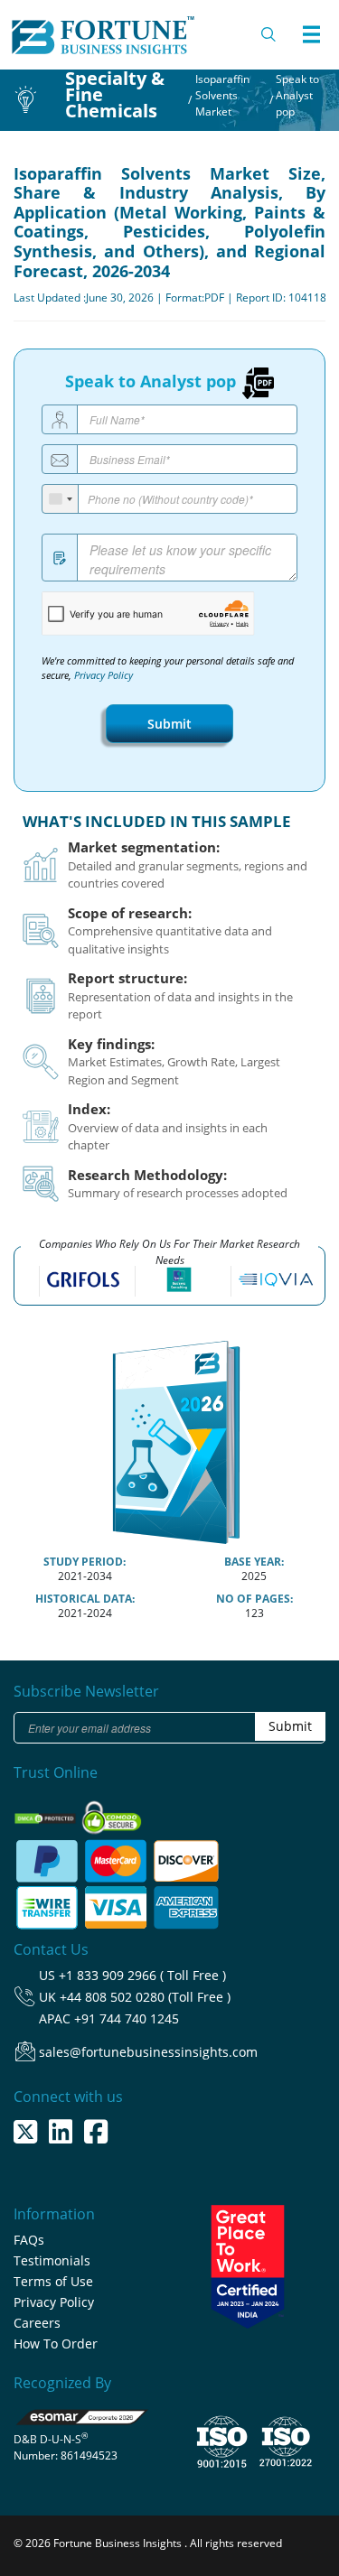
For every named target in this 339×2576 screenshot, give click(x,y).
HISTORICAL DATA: (85, 1599)
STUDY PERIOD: (85, 1562)
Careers (37, 2323)
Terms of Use (53, 2281)
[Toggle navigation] (311, 34)
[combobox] (61, 499)
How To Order (56, 2344)
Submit (169, 724)
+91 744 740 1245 (127, 2018)
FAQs (29, 2240)
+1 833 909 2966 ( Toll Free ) (142, 1975)
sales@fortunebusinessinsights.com (148, 2052)
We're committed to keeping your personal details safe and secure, (168, 668)
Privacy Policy (104, 675)
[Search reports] (269, 34)
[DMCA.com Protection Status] (47, 1813)
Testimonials (52, 2260)
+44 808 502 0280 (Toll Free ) (145, 1997)
